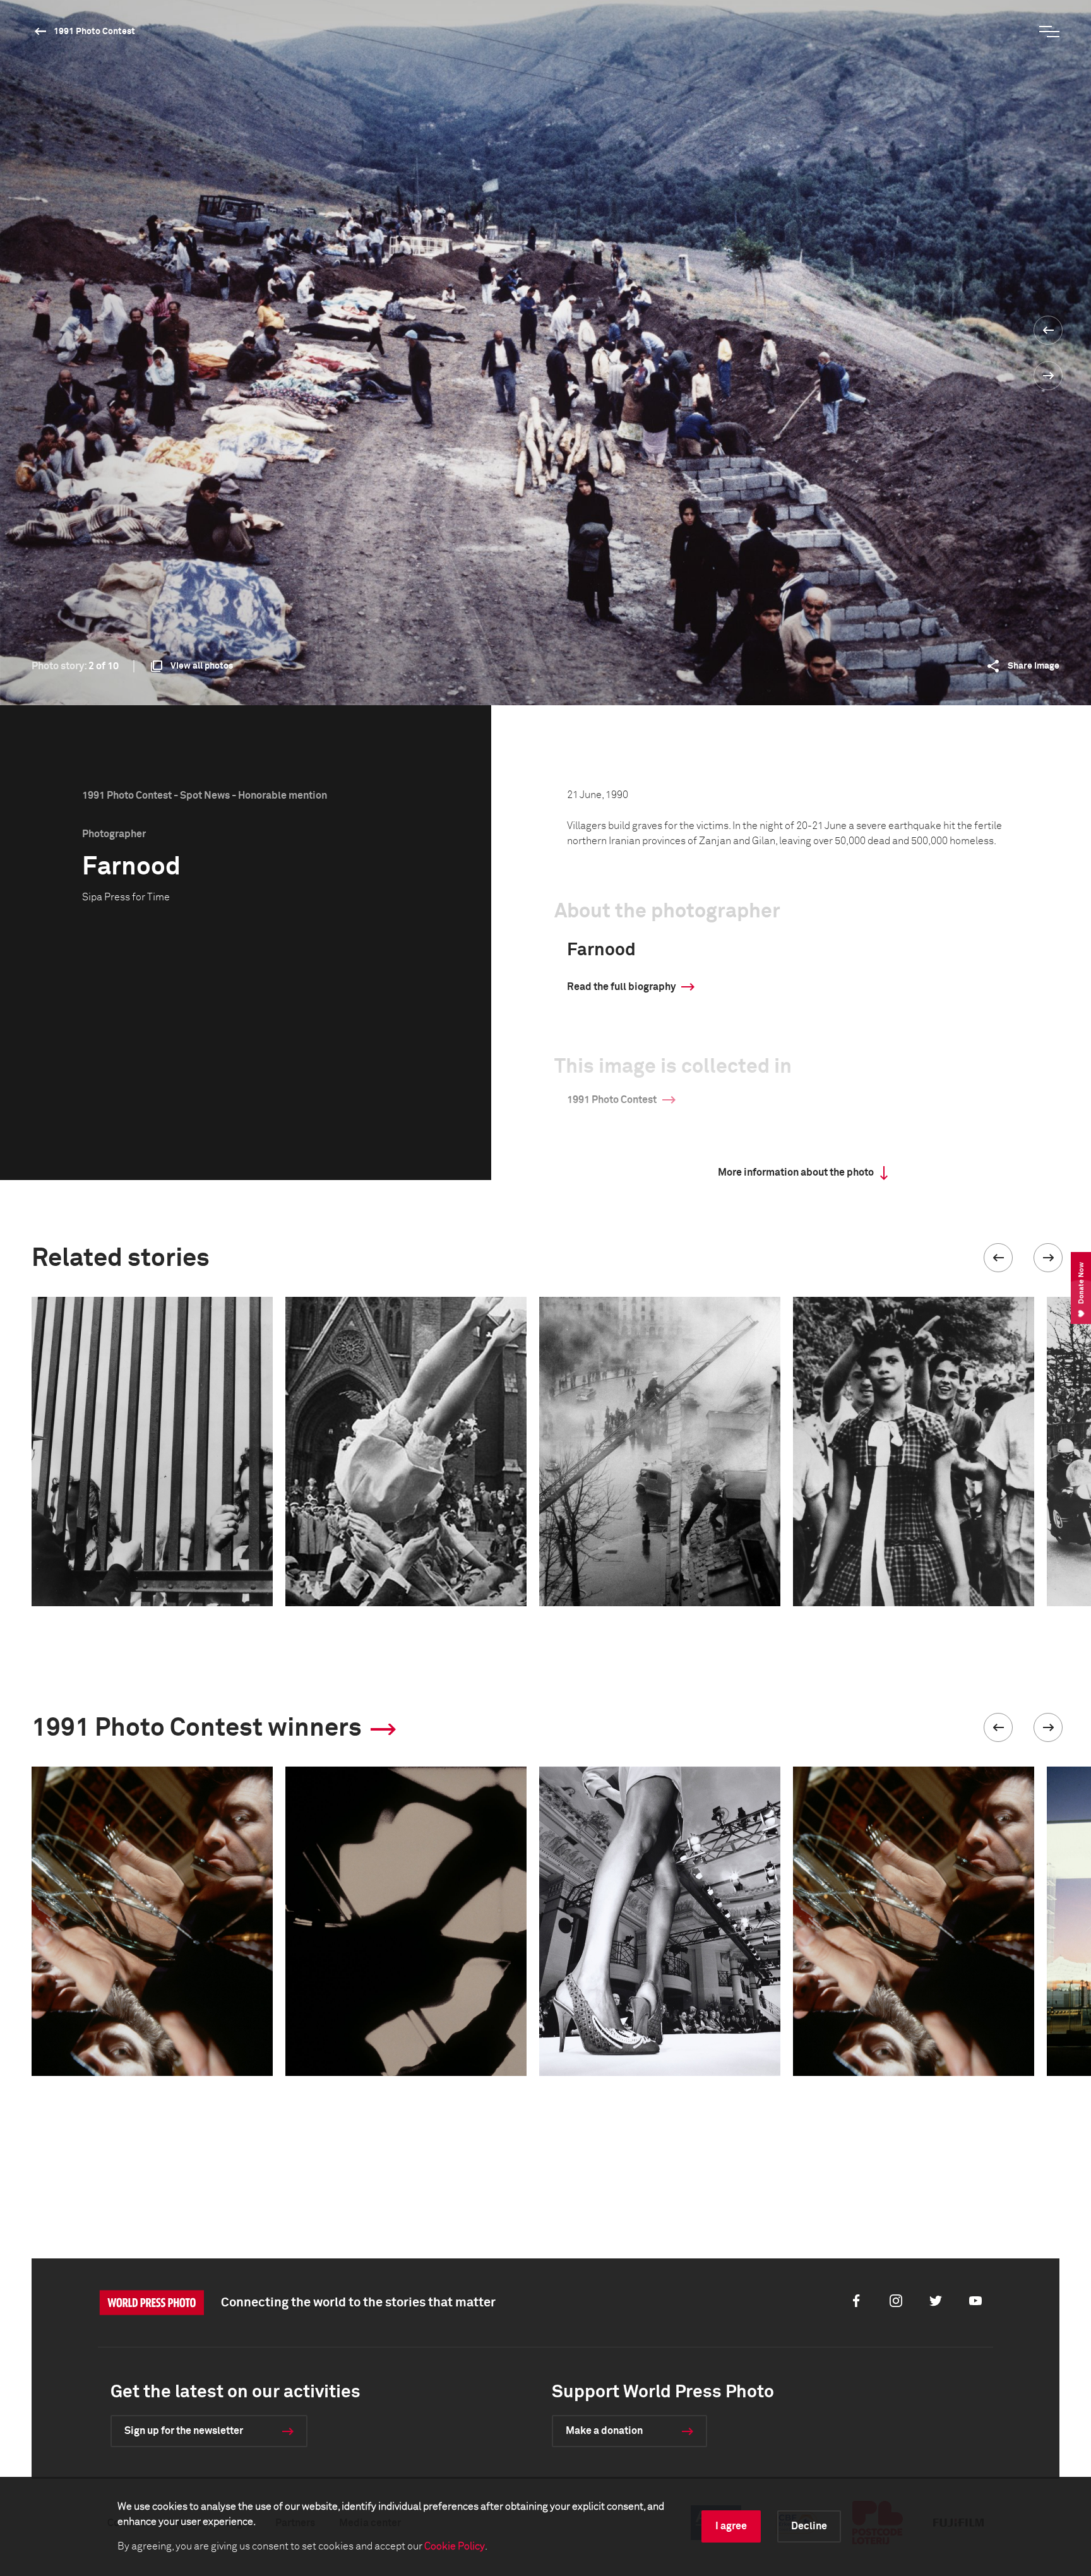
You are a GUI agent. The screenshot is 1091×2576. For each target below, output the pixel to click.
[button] (998, 1258)
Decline (809, 2526)
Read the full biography (621, 987)
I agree (731, 2526)
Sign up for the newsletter (184, 2431)
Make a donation (604, 2431)
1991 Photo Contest (94, 32)
